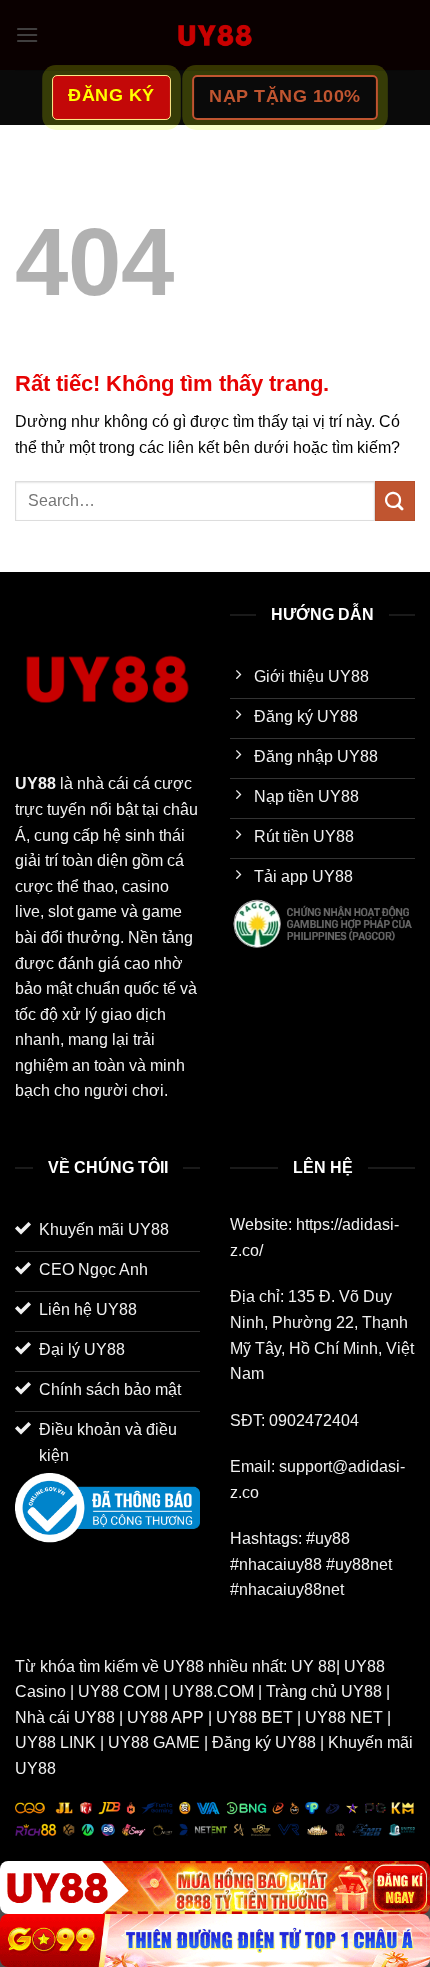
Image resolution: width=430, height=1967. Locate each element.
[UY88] (215, 1887)
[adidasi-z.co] (215, 35)
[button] (27, 34)
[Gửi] (395, 500)
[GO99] (215, 1940)
